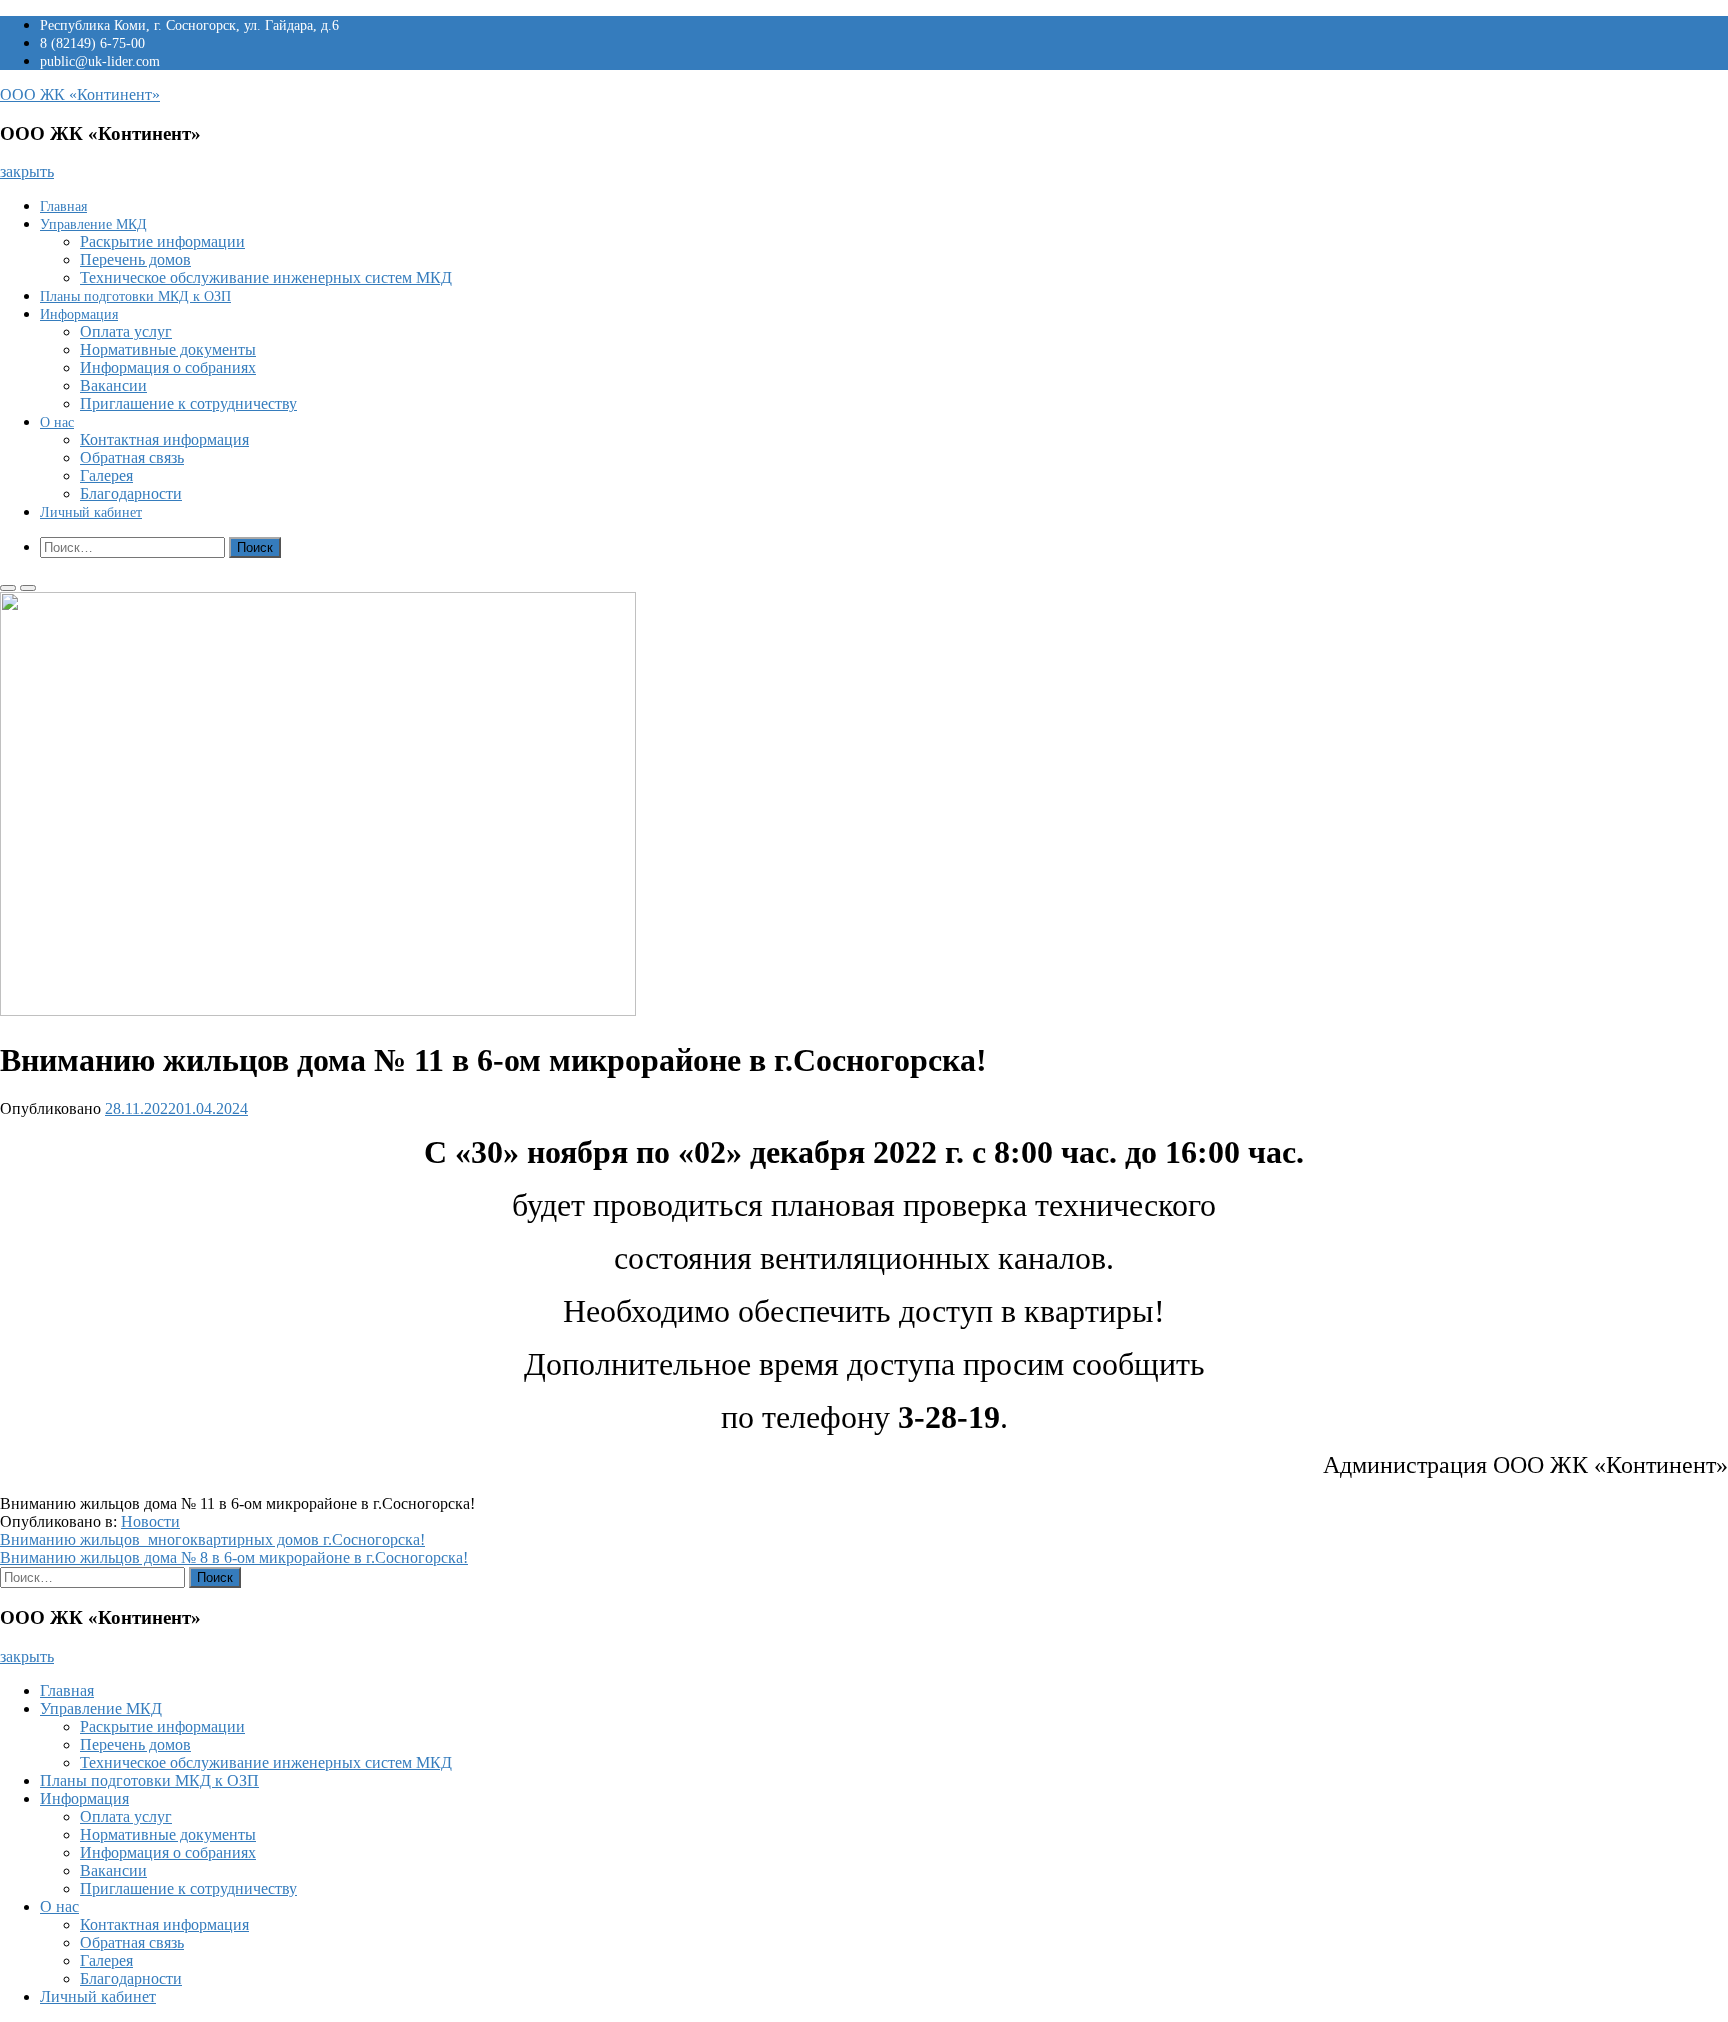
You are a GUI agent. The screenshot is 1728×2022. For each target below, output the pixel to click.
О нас (57, 422)
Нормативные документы (168, 349)
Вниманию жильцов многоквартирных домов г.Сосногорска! (212, 1539)
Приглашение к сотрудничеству (188, 403)
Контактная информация (164, 439)
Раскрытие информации (162, 241)
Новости (150, 1521)
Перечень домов (135, 259)
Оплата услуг (126, 331)
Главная (63, 206)
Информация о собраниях (168, 367)
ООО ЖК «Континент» (80, 94)
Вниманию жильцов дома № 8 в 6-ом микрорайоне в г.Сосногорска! (234, 1557)
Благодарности (131, 493)
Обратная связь (132, 457)
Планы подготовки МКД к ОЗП (135, 296)
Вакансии (113, 385)
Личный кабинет (91, 512)
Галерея (106, 475)
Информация (79, 314)
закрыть (27, 171)
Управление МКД (93, 224)
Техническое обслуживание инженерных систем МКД (266, 277)
